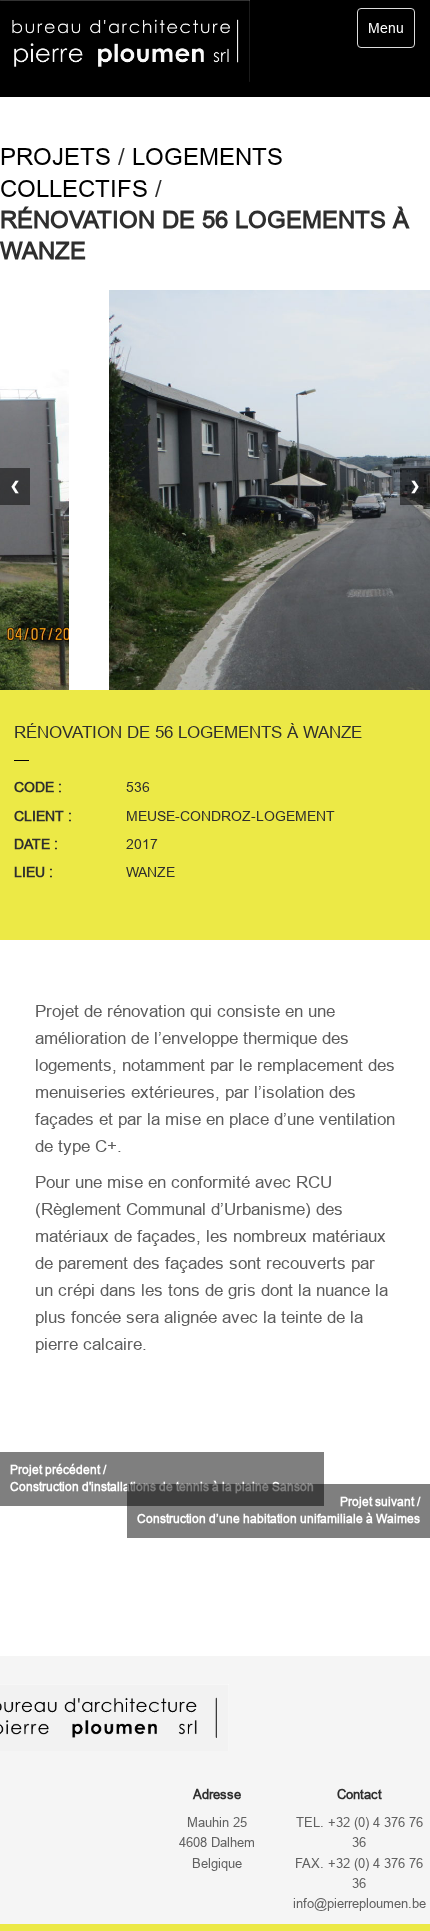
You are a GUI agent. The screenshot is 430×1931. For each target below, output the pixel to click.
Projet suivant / (278, 1510)
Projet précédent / (162, 1478)
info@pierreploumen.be (359, 1904)
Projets (55, 156)
